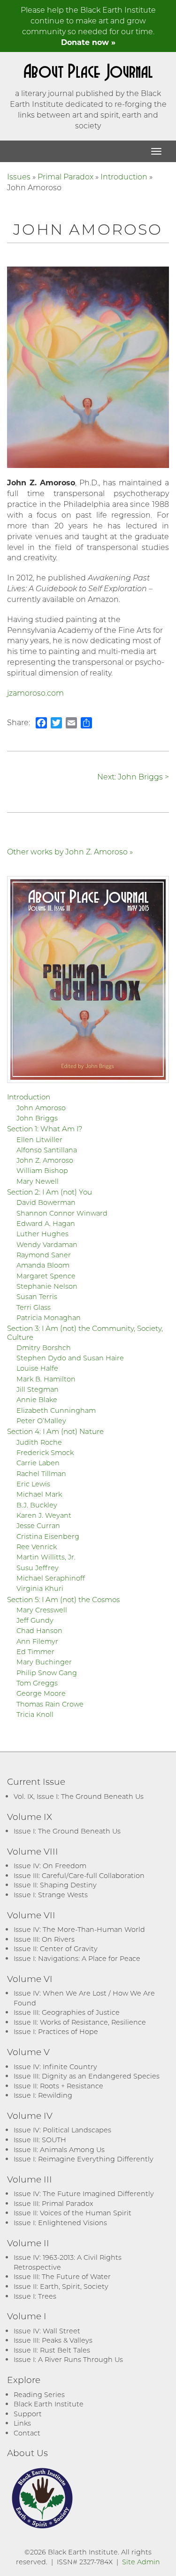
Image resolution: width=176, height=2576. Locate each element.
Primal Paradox (65, 176)
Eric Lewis (33, 1484)
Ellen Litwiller (39, 1140)
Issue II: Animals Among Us (59, 2149)
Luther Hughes (42, 1234)
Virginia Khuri (40, 1588)
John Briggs (37, 1118)
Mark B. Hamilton (46, 1379)
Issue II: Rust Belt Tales (52, 2350)
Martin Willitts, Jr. (46, 1557)
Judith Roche (39, 1442)
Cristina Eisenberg (48, 1536)
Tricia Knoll (35, 1714)
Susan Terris (37, 1296)
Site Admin (141, 2562)
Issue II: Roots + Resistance (58, 2086)
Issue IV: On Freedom (50, 1866)
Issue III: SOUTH (40, 2140)
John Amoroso (41, 1108)
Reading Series (39, 2394)
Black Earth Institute (49, 2404)
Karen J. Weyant (44, 1515)
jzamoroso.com (35, 693)
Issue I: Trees (35, 2296)
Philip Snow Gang (47, 1673)
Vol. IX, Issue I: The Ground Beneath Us (79, 1796)
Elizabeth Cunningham (56, 1410)
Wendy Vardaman (47, 1244)
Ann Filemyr (37, 1641)
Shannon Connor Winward (62, 1213)
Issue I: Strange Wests (51, 1895)
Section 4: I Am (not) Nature (55, 1431)
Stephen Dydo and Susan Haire (70, 1358)
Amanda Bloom (43, 1265)
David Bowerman (46, 1202)
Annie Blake (37, 1399)
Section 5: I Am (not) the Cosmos (63, 1599)
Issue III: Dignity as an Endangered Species (87, 2076)
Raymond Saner (44, 1255)
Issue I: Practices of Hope (56, 2031)
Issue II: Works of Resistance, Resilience (80, 2022)
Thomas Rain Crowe (50, 1704)
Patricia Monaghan (49, 1318)
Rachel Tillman (41, 1474)
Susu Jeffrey (38, 1568)
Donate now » (88, 42)
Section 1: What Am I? (45, 1128)
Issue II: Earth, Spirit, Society (61, 2286)
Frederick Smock (45, 1452)
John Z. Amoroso (45, 1160)
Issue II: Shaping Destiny (55, 1885)
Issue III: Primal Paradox (53, 2203)
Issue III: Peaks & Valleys (53, 2340)
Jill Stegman (38, 1389)
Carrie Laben (38, 1463)
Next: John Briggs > (133, 776)
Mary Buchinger (44, 1662)
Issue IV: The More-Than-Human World (79, 1929)
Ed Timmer (35, 1652)
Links (22, 2423)
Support (28, 2414)
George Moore (41, 1693)
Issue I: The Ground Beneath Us (67, 1831)
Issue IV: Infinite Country (55, 2067)
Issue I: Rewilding (43, 2095)
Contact (27, 2433)
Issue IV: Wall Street (47, 2331)
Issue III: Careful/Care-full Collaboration (79, 1875)
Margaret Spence (46, 1276)
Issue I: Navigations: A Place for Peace (77, 1958)
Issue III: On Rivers (44, 1939)
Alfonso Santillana (47, 1150)
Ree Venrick (37, 1547)
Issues (19, 176)
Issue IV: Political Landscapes (62, 2130)
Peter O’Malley (41, 1421)
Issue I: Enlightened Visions (60, 2223)
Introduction (124, 176)
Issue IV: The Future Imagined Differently (84, 2194)
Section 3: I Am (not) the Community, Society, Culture (85, 1332)
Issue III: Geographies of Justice (67, 2012)
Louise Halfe (37, 1368)
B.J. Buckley (37, 1505)
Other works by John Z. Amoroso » (70, 851)
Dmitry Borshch (44, 1347)
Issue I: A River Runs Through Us (68, 2359)
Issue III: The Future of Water (62, 2276)
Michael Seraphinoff (51, 1578)
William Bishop (42, 1170)
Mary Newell (38, 1181)
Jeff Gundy (35, 1620)
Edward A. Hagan (46, 1223)
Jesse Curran (38, 1526)
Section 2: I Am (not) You (50, 1192)
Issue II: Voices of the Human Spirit (73, 2213)
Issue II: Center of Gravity (56, 1949)
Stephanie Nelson (47, 1286)
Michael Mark (39, 1494)
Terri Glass (34, 1307)
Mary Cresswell (42, 1610)
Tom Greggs (37, 1683)
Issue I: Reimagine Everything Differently (84, 2159)
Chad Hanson (39, 1630)
